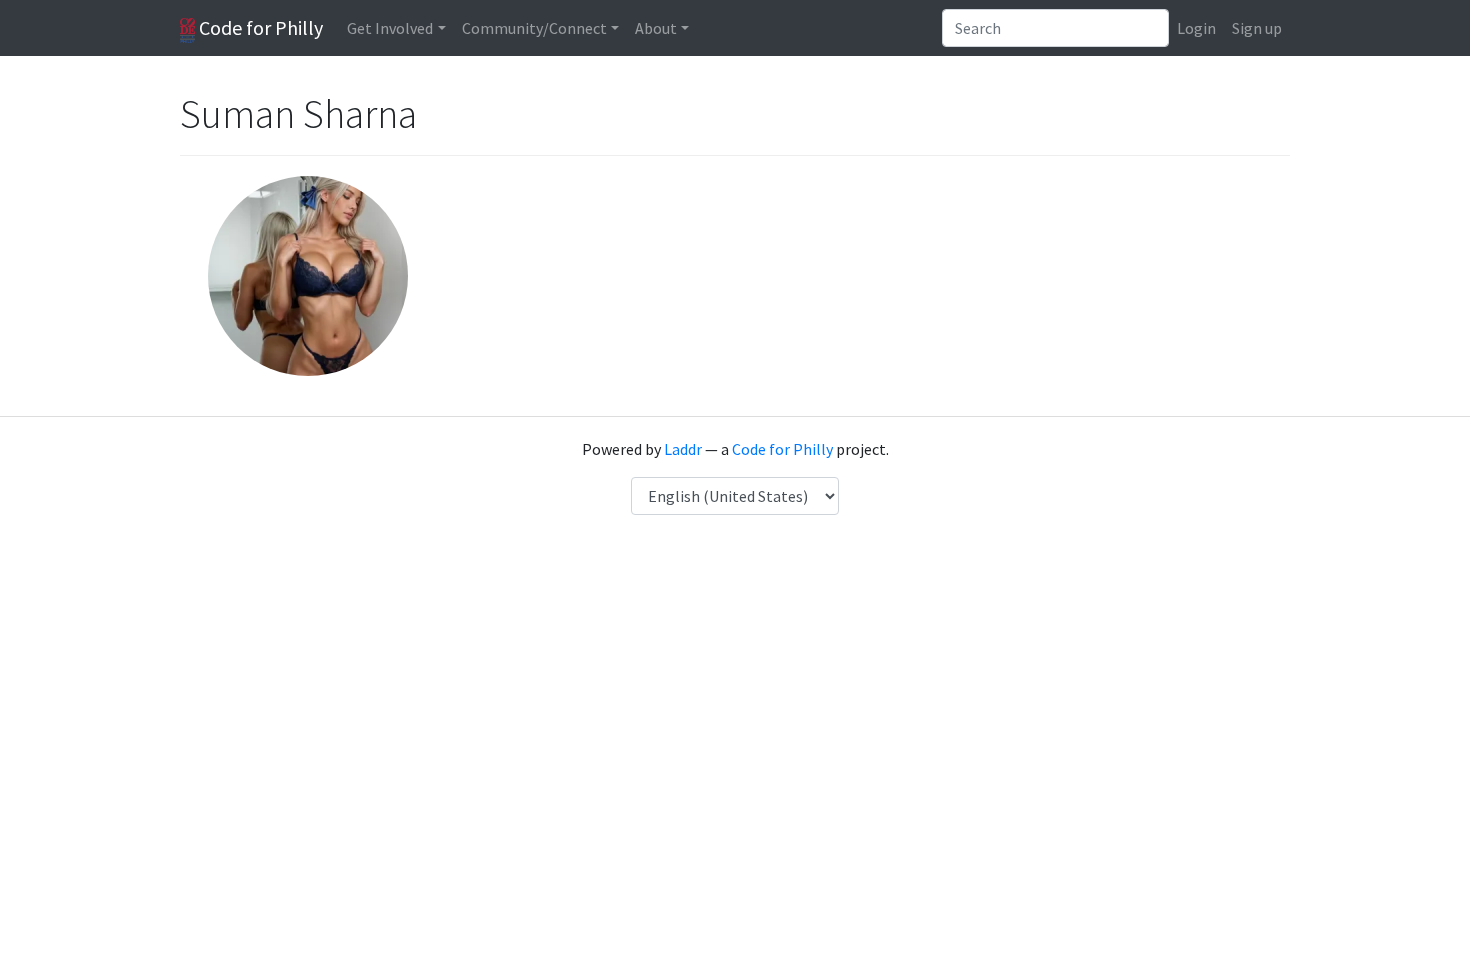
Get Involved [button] (390, 28)
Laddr (683, 449)
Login (1196, 28)
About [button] (656, 28)
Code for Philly (259, 27)
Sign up (1257, 28)
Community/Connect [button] (534, 28)
